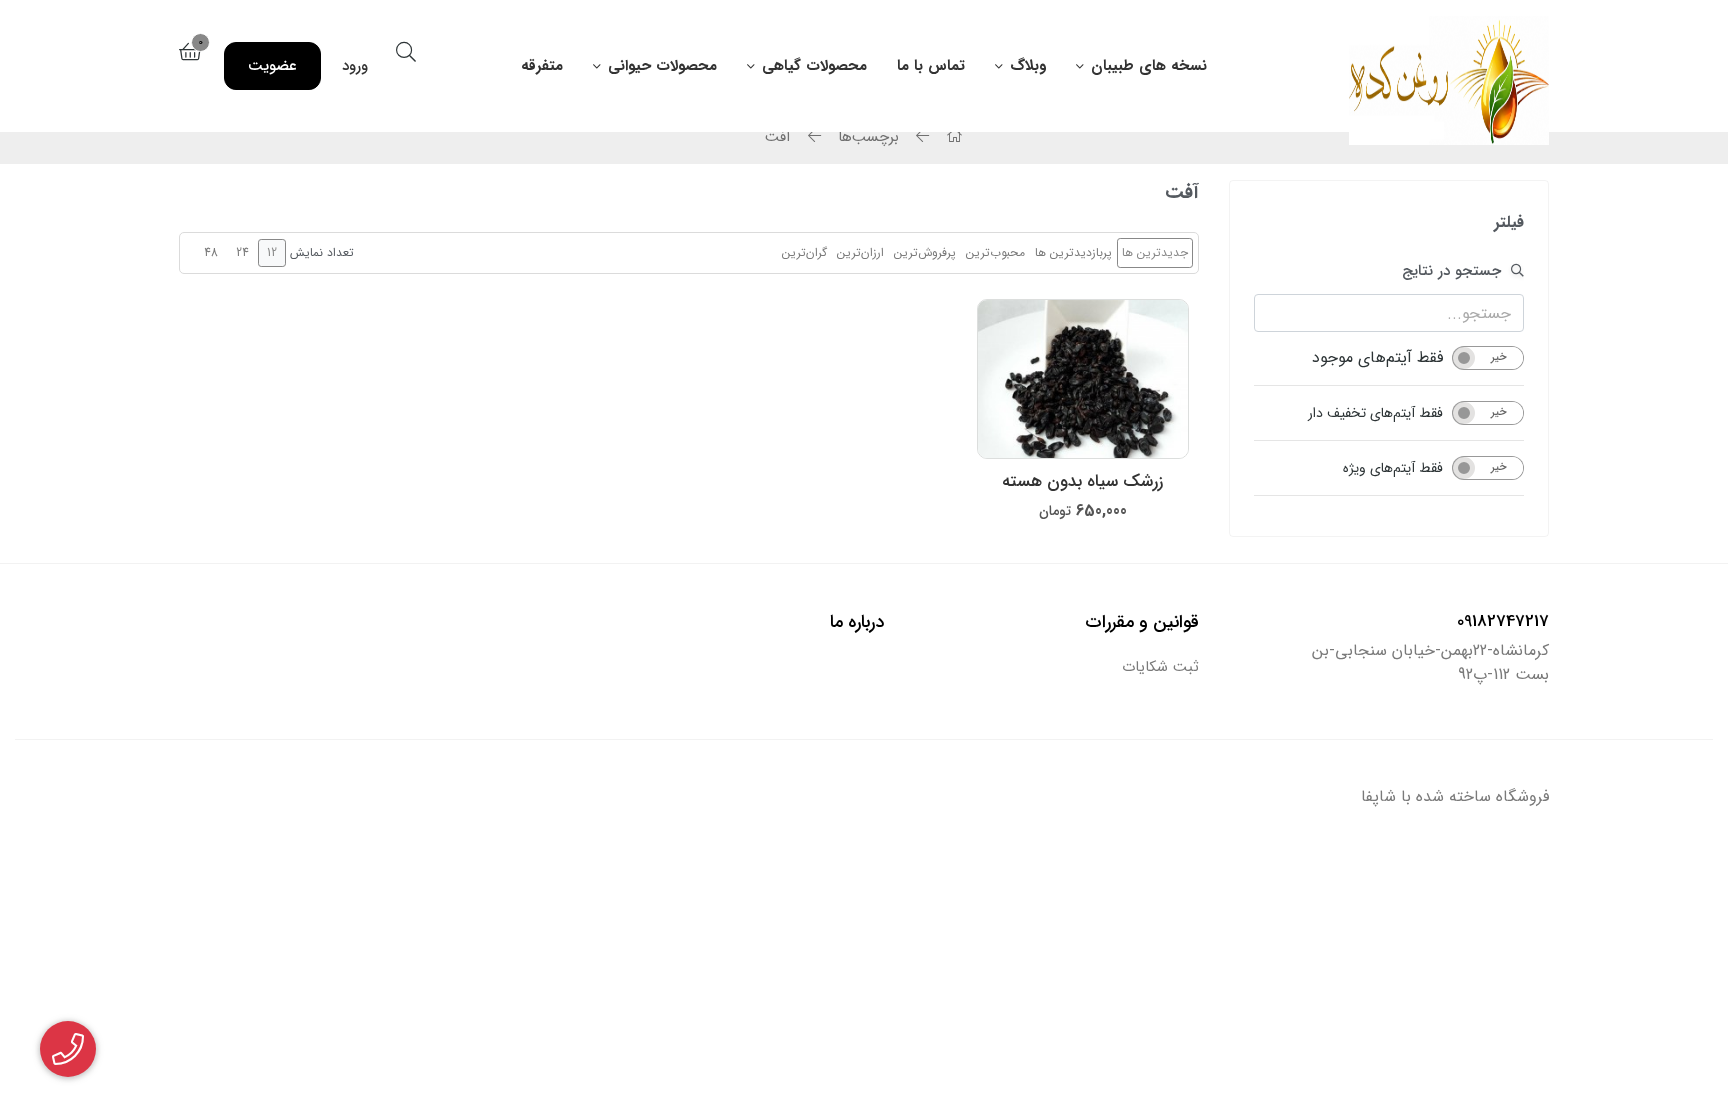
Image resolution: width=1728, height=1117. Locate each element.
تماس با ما (931, 66)
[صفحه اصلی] (952, 137)
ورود (355, 66)
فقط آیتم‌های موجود (1377, 358)
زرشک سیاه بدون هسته (1082, 482)
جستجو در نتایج (1451, 271)
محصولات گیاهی (814, 66)
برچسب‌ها (868, 137)
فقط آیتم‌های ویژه (1393, 468)
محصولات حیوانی (662, 66)
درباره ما (857, 622)
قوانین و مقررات (1142, 622)
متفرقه (542, 66)
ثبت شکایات (1160, 667)
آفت (778, 137)
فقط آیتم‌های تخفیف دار (1375, 413)
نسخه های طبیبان (1149, 66)
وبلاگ (1028, 66)
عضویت (272, 66)
